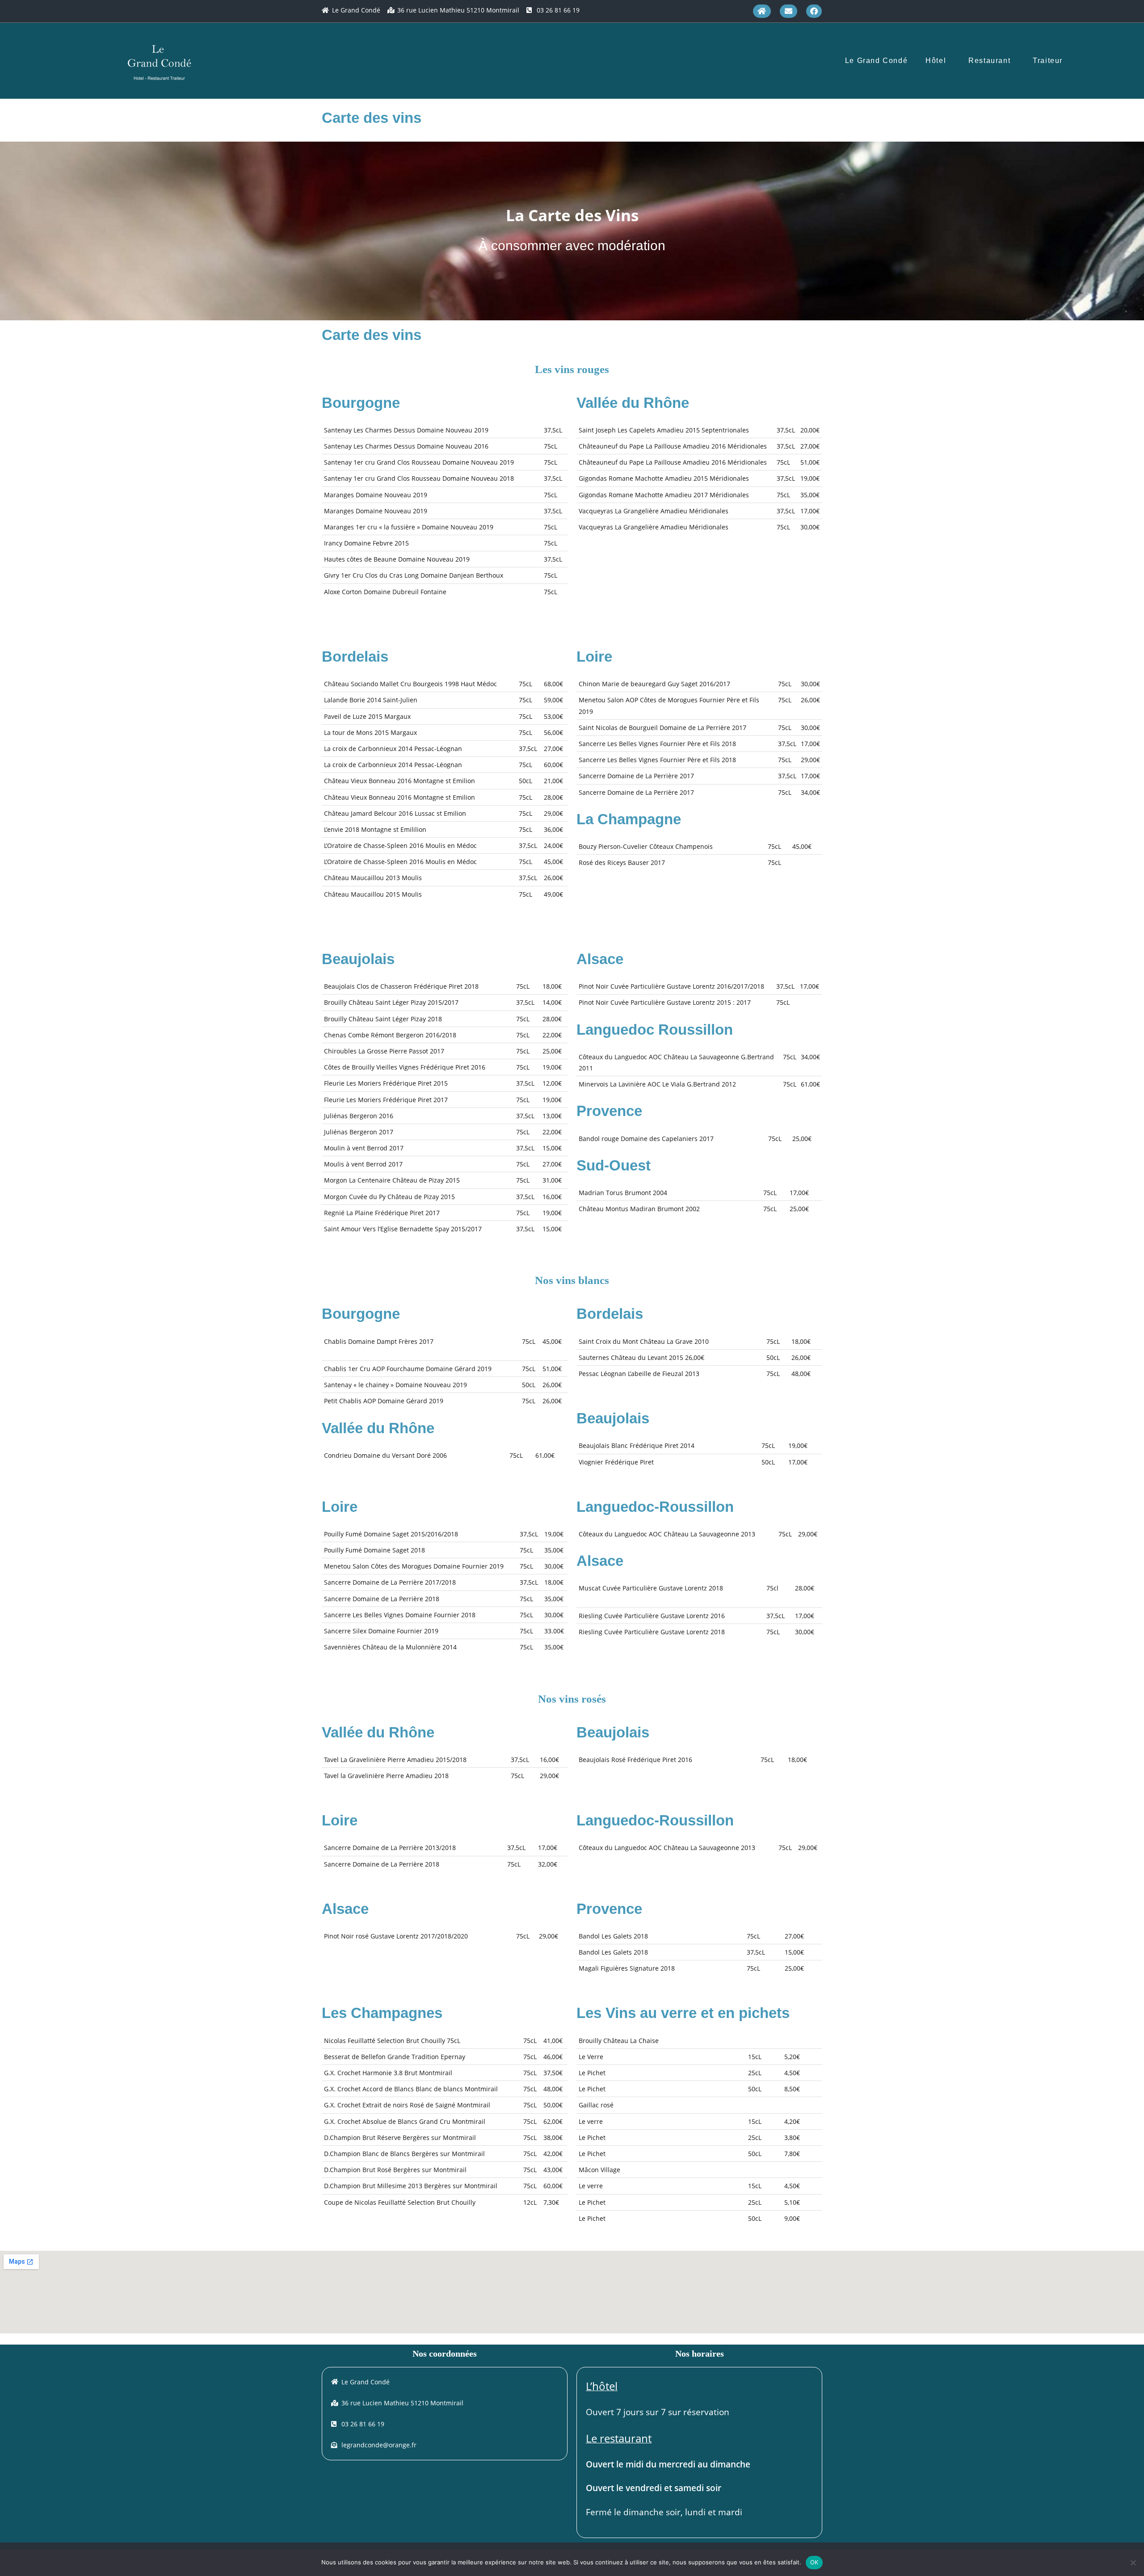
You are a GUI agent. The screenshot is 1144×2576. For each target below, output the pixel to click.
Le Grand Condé (876, 61)
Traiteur (1048, 61)
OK (814, 2562)
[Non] (1133, 2563)
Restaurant (989, 61)
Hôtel (936, 61)
